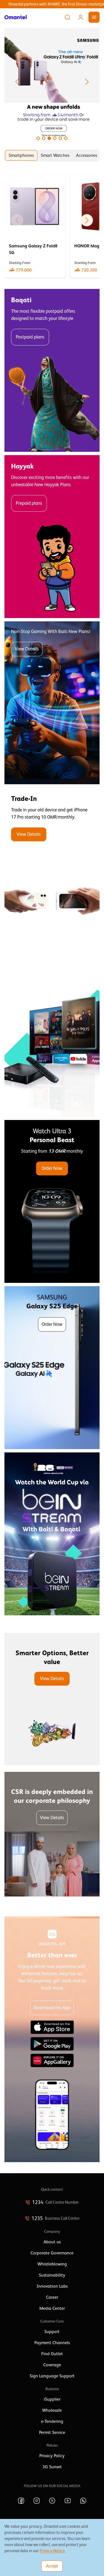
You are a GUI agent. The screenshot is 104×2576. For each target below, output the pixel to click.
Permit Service (52, 2433)
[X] (52, 2501)
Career (52, 2297)
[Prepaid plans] (52, 537)
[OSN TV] (52, 1035)
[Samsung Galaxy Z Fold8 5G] (35, 226)
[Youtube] (68, 2501)
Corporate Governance (52, 2253)
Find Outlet (52, 2354)
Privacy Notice (52, 2551)
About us (52, 2242)
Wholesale (52, 2410)
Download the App (52, 2008)
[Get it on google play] (52, 2044)
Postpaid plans (30, 337)
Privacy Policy (52, 2456)
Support (52, 2332)
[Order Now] (52, 1201)
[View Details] (52, 869)
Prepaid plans (29, 503)
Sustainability (52, 2275)
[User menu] (81, 17)
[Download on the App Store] (52, 2027)
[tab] (21, 155)
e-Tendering (52, 2421)
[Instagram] (37, 2501)
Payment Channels (52, 2343)
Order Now (52, 1168)
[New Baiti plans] (52, 703)
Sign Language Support (52, 2376)
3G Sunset (52, 2467)
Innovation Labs (52, 2286)
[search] (67, 17)
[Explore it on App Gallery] (52, 2060)
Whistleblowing (52, 2264)
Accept (52, 2566)
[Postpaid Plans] (52, 370)
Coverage (52, 2365)
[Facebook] (21, 2501)
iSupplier (52, 2399)
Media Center (52, 2308)
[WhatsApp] (83, 2501)
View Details (27, 649)
